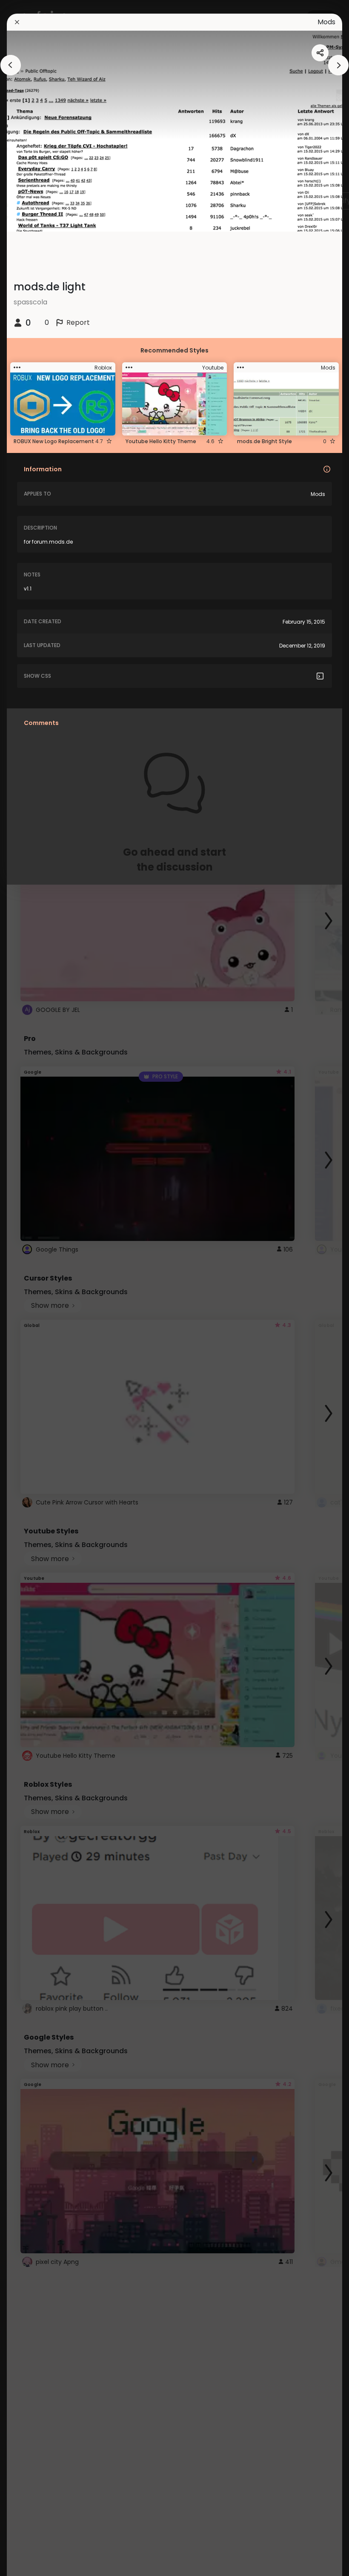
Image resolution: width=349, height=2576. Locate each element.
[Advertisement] (34, 1288)
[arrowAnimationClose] (11, 65)
